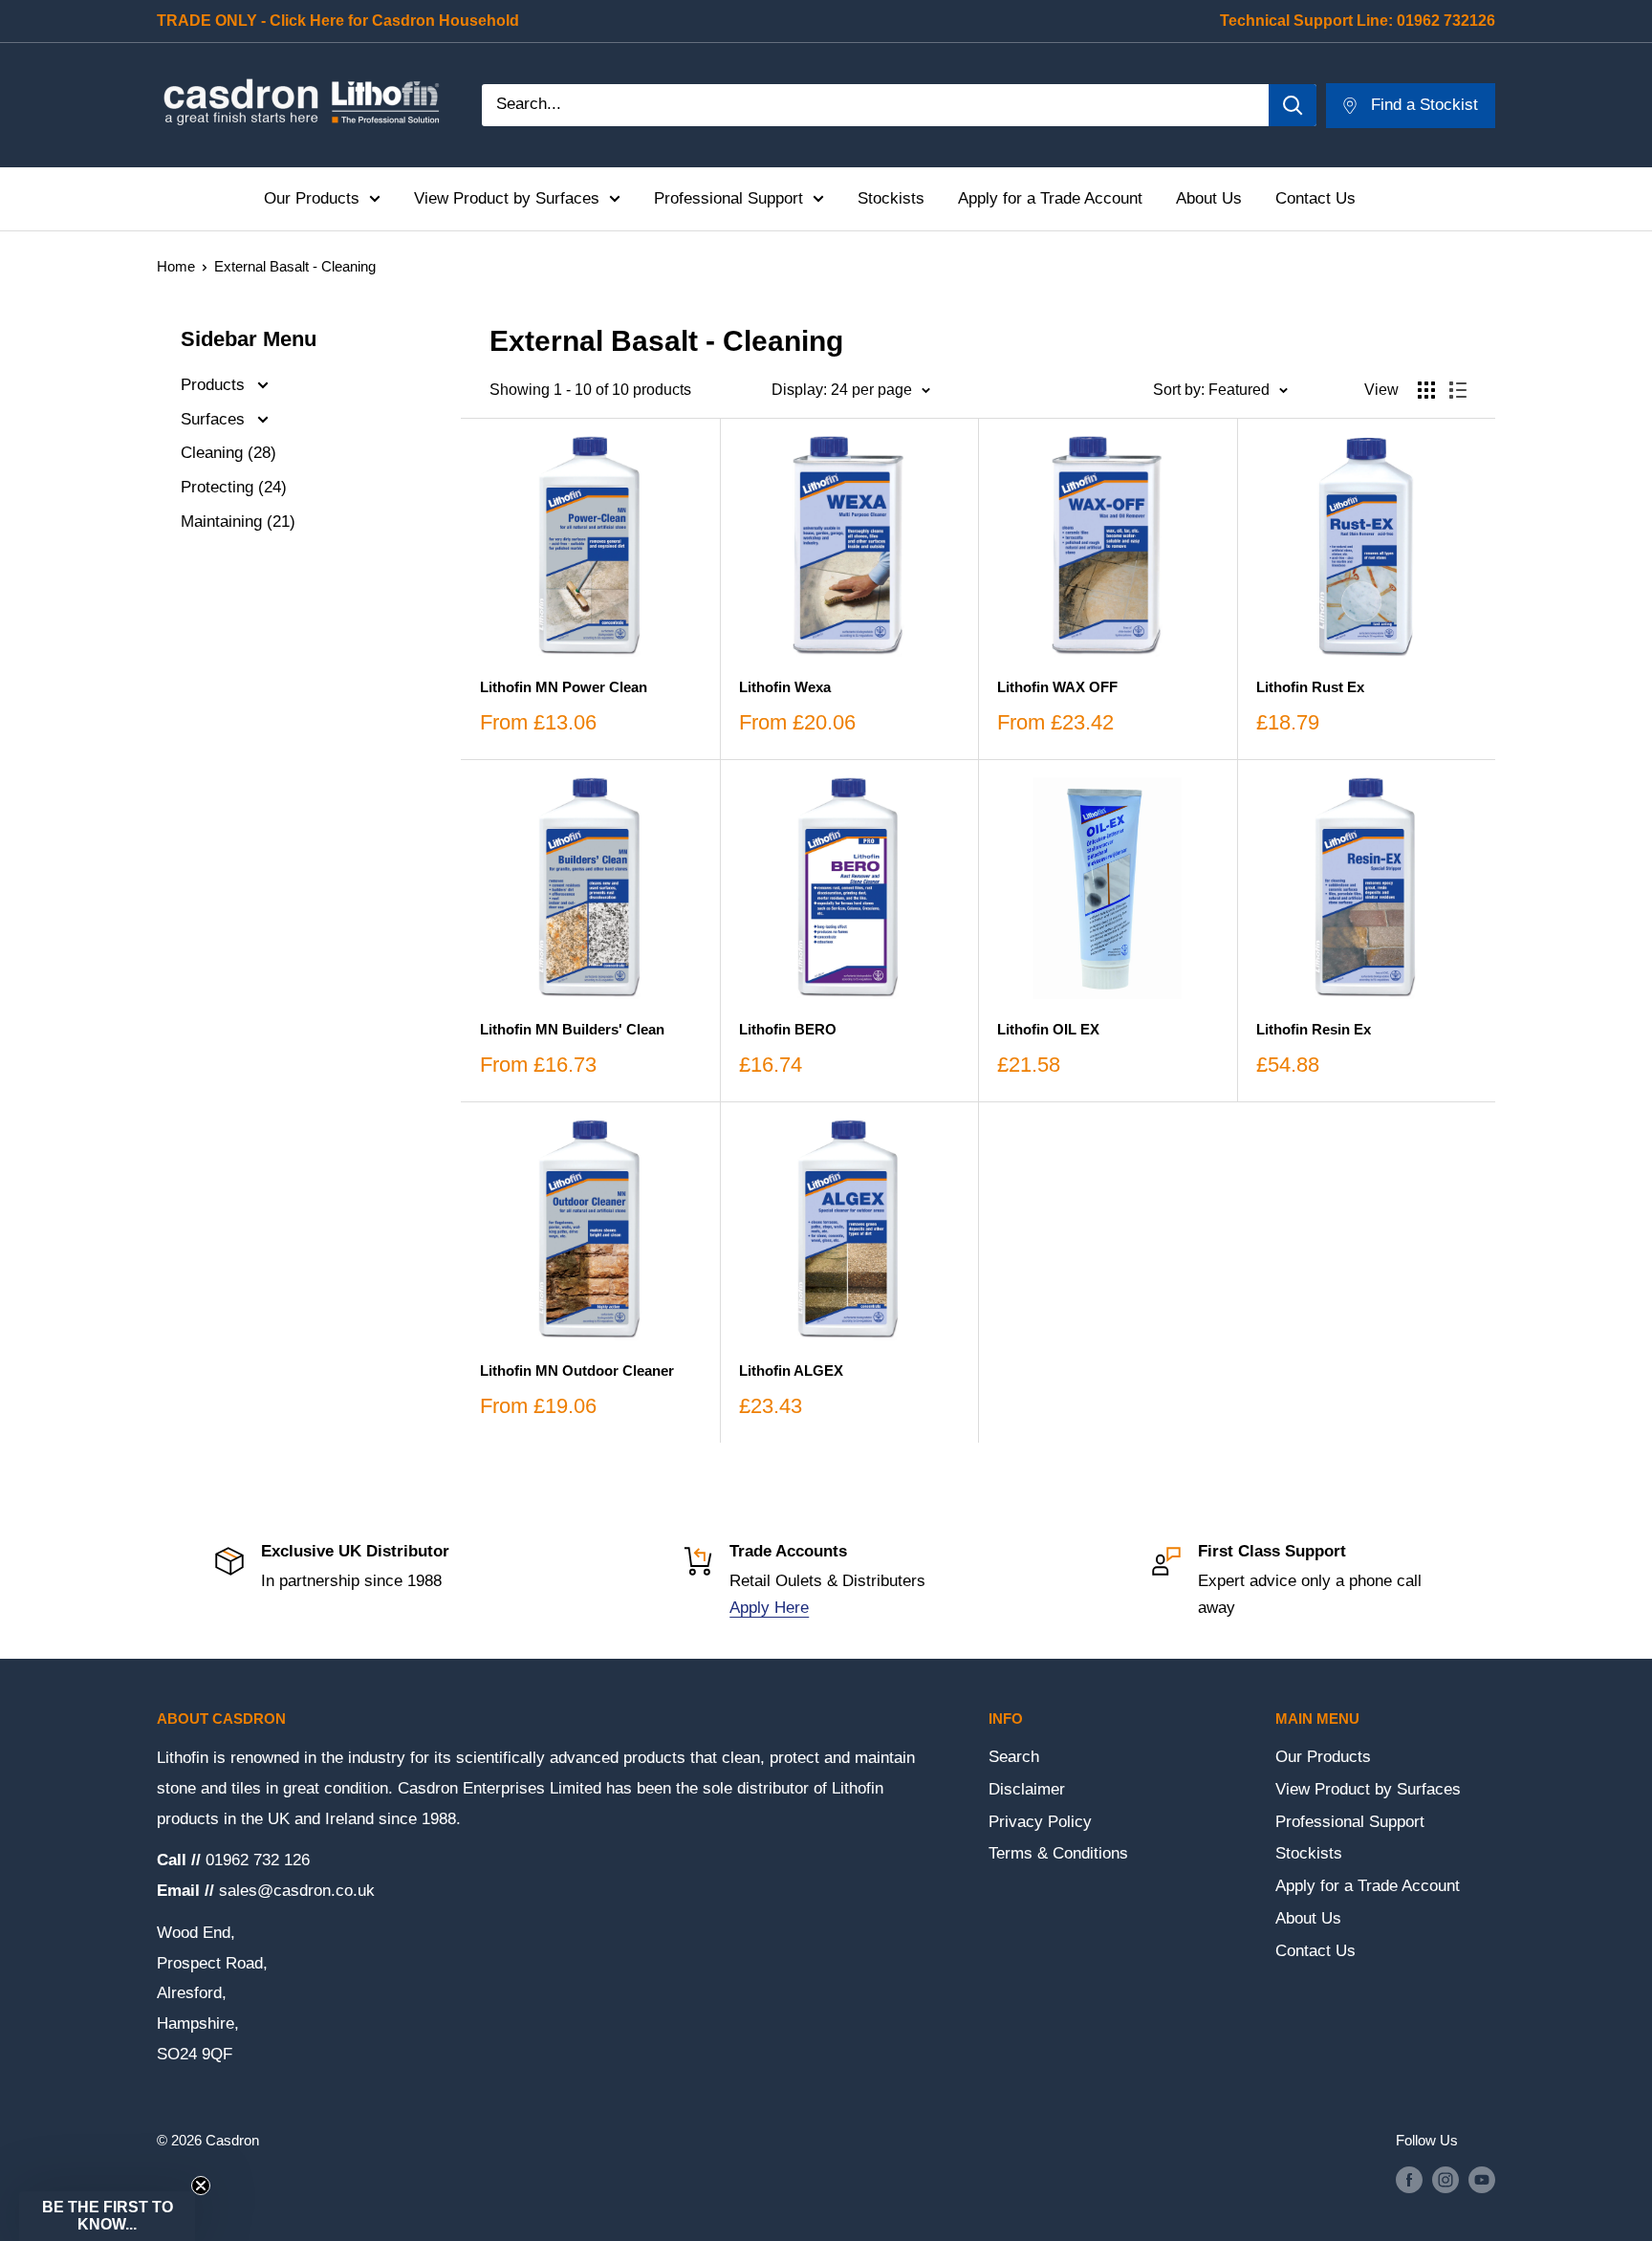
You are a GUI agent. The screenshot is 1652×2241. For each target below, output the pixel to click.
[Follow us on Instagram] (1445, 2179)
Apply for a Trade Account (1050, 198)
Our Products (312, 198)
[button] (107, 2216)
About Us (1209, 198)
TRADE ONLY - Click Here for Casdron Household (338, 21)
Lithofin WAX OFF (1057, 687)
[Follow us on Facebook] (1409, 2179)
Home (176, 266)
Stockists (891, 198)
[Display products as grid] (1426, 390)
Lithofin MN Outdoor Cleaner (577, 1371)
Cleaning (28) (228, 453)
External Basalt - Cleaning (295, 266)
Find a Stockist (1424, 105)
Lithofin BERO (788, 1029)
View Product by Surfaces (507, 198)
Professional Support (728, 198)
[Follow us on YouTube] (1482, 2179)
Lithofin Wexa (785, 687)
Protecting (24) (234, 487)
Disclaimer (1027, 1789)
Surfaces (215, 419)
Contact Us (1315, 198)
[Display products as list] (1458, 390)
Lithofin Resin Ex (1314, 1029)
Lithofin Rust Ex (1310, 687)
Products (215, 385)
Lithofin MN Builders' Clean (572, 1029)
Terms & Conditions (1058, 1853)
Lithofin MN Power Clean (564, 687)
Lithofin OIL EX (1048, 1029)
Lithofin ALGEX (791, 1371)
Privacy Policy (1040, 1822)
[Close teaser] (201, 2186)
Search (1014, 1757)
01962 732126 (1446, 21)
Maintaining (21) (238, 522)
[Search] (1293, 105)
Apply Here (769, 1608)
